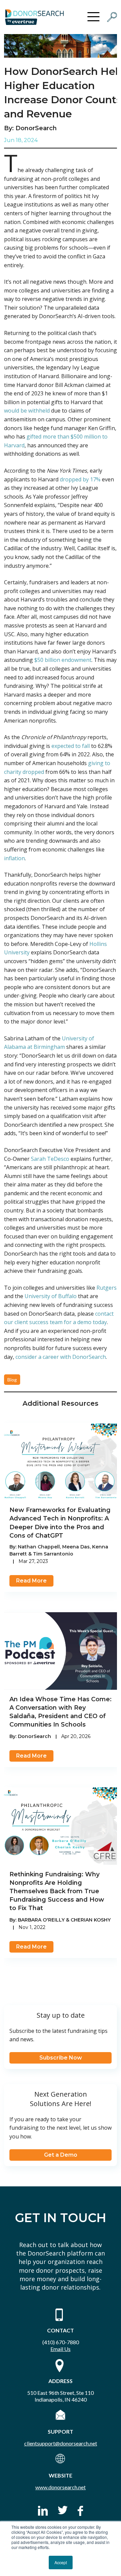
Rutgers (107, 1288)
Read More (31, 1581)
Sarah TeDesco (50, 1159)
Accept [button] (61, 2562)
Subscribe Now (61, 2058)
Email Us (61, 2349)
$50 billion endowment (63, 660)
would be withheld (27, 411)
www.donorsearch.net (61, 2487)
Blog (12, 1380)
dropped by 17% (80, 479)
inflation (14, 858)
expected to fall (71, 746)
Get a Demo (61, 2155)
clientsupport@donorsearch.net (61, 2443)
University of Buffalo (51, 1296)
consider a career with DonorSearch (61, 1357)
